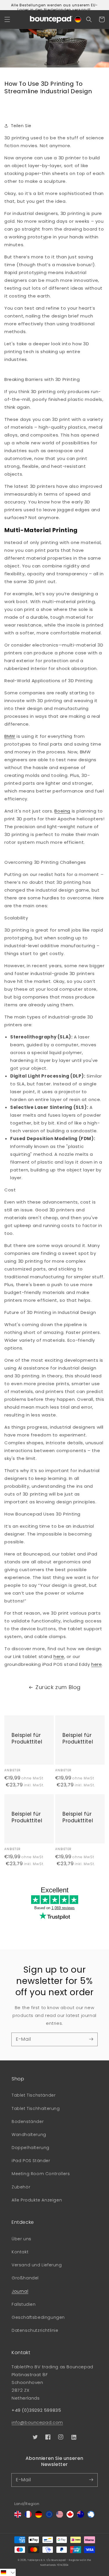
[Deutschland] (39, 2516)
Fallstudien (24, 2304)
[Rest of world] (91, 2516)
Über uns (22, 2239)
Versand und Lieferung (37, 2265)
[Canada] (70, 2516)
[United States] (60, 2516)
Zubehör (21, 2187)
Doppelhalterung (31, 2148)
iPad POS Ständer (31, 2161)
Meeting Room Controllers (41, 2174)
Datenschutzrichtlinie (35, 2330)
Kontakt (20, 2252)
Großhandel (25, 2278)
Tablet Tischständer (34, 2095)
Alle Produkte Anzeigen (37, 2200)
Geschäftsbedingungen (38, 2317)
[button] (7, 19)
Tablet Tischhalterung (36, 2108)
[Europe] (49, 2516)
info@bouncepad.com (37, 2422)
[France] (28, 2516)
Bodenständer (28, 2122)
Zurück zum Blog (58, 1687)
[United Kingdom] (18, 2516)
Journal (20, 2291)
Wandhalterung (29, 2135)
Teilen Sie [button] (21, 126)
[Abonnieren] (91, 2039)
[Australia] (81, 2516)
